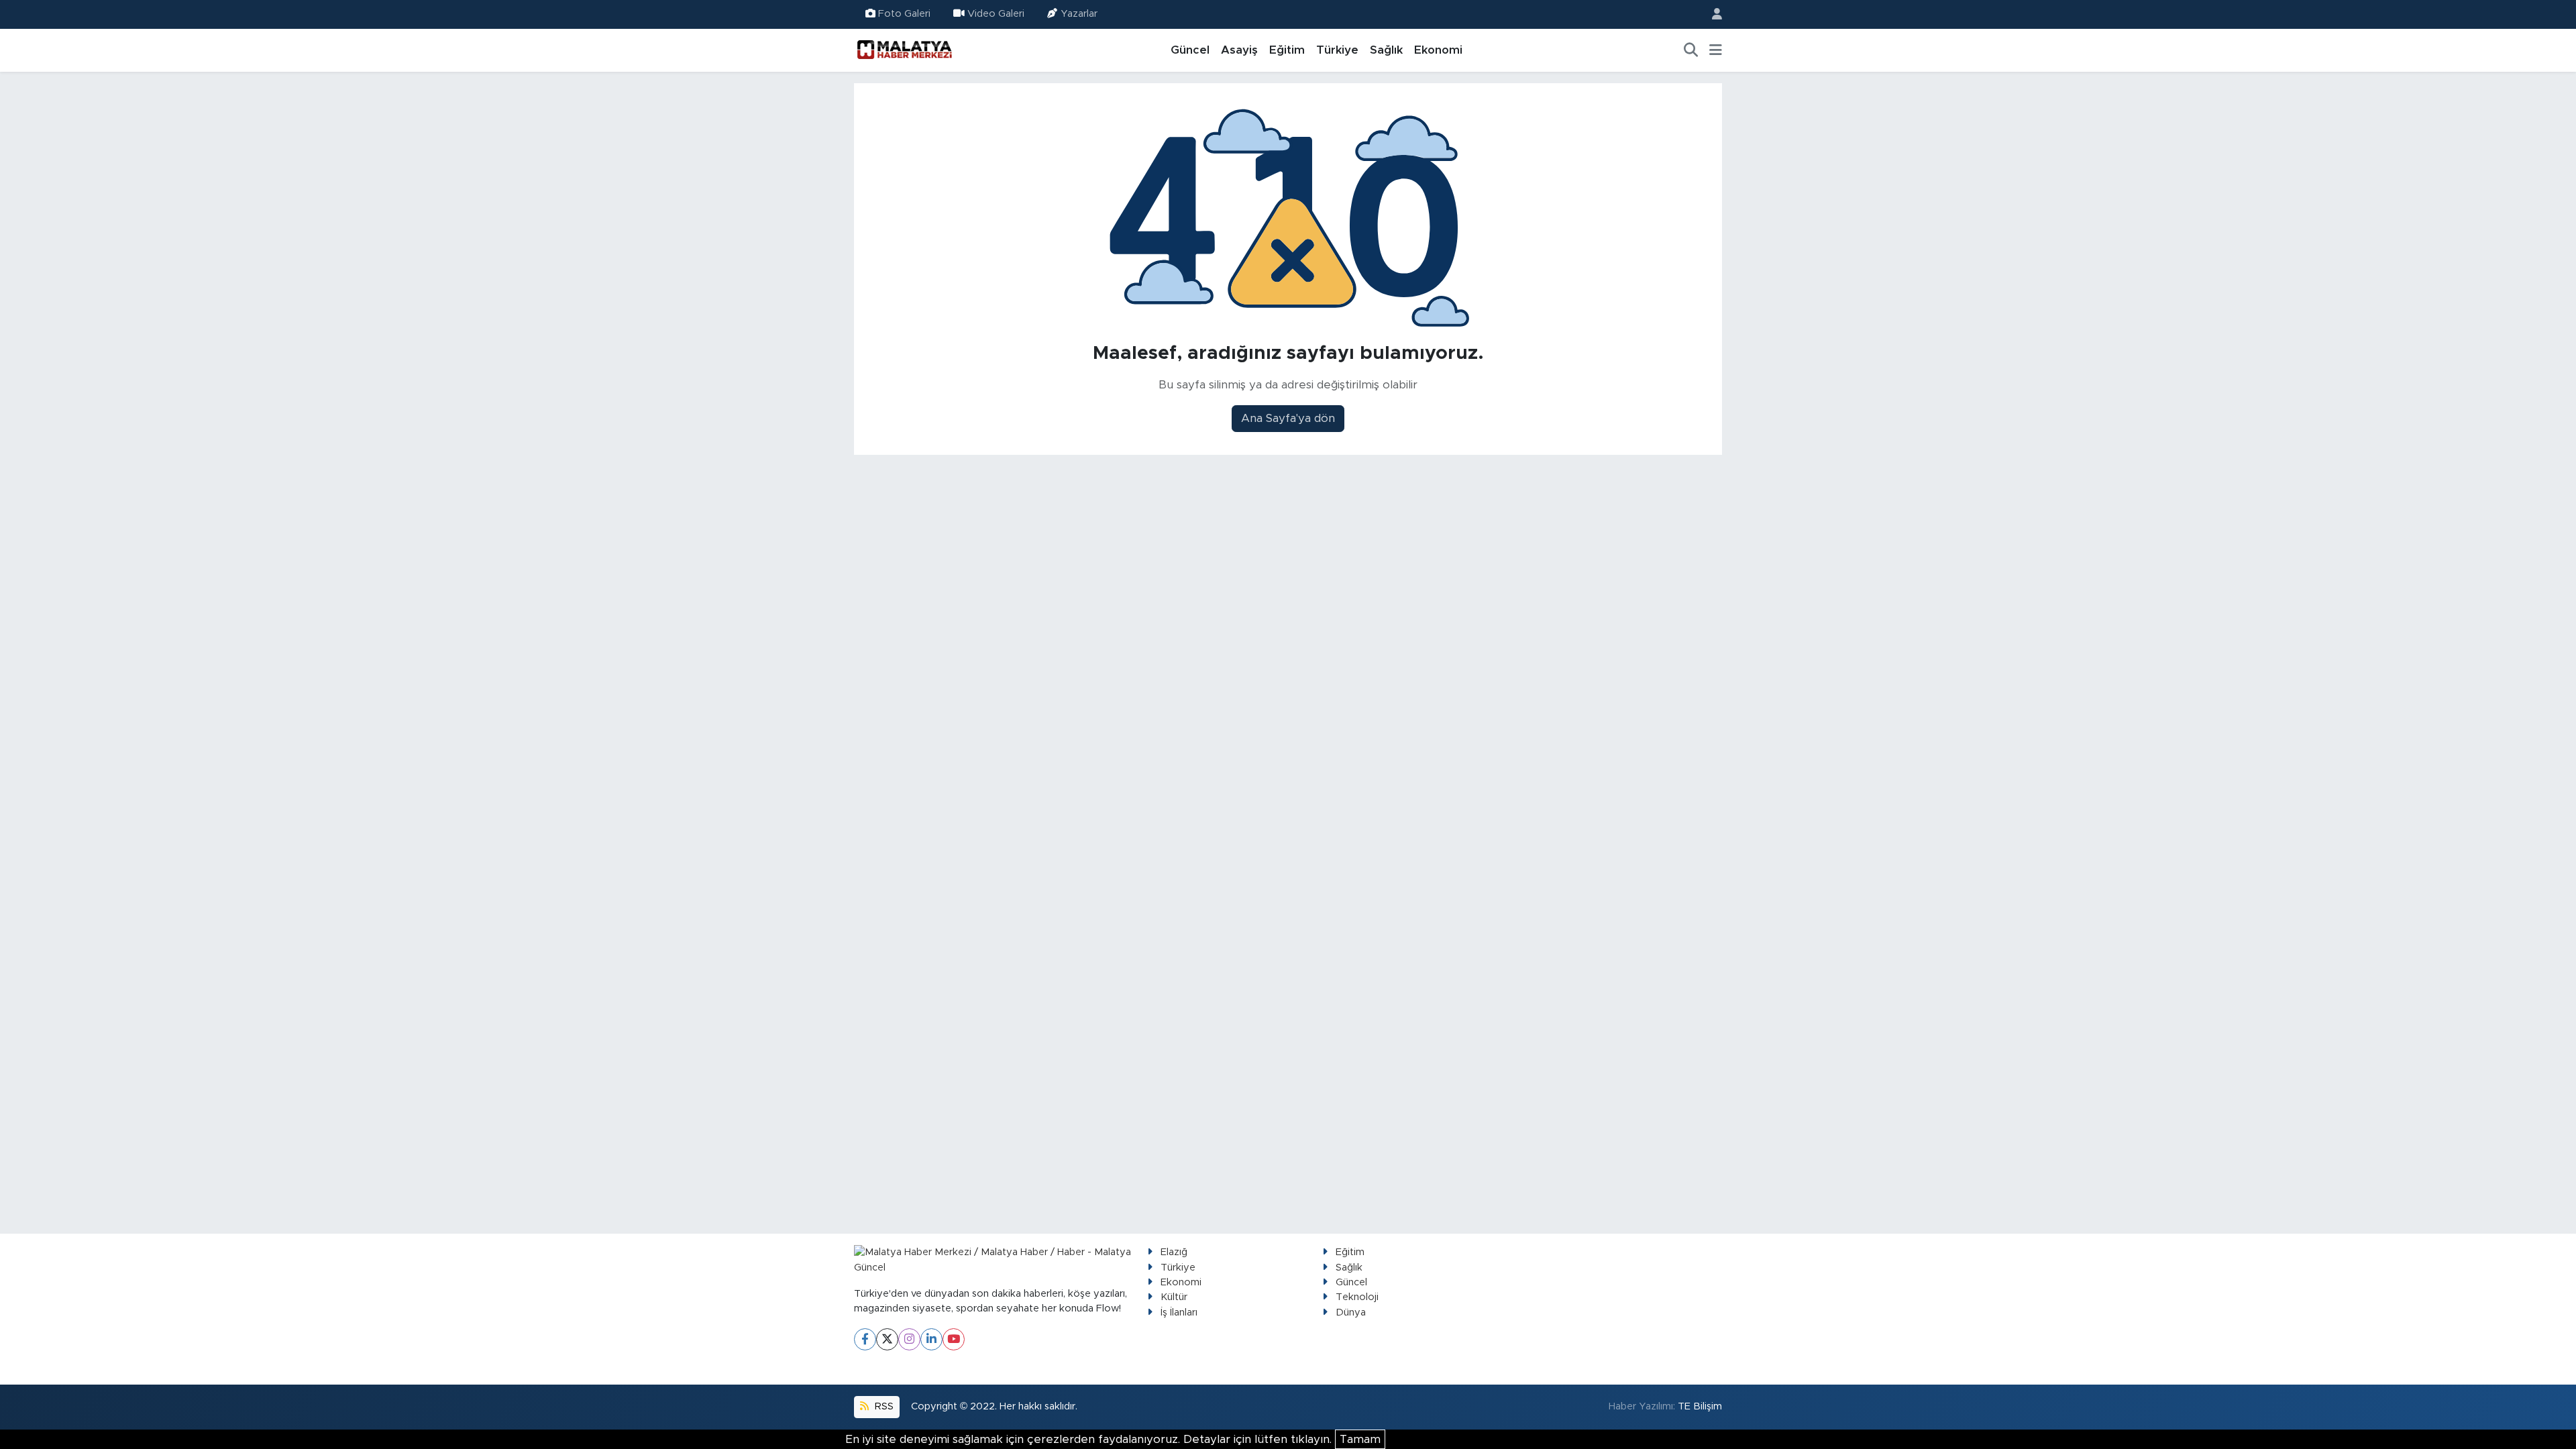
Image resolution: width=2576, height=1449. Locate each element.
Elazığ (1174, 1252)
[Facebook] (865, 1339)
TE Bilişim (1700, 1406)
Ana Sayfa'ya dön (1288, 418)
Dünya (1351, 1312)
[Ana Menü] (1716, 50)
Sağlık (1386, 50)
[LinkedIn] (931, 1339)
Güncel (1190, 50)
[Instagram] (909, 1339)
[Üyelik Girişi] (1711, 14)
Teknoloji (1357, 1297)
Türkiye (1337, 50)
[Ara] (1691, 50)
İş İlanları (1179, 1312)
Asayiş (1239, 50)
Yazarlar (1079, 14)
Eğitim (1287, 50)
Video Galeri (996, 14)
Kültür (1174, 1297)
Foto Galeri (904, 14)
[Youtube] (954, 1339)
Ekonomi (1438, 50)
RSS (883, 1406)
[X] (887, 1339)
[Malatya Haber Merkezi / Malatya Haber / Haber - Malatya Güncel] (904, 50)
